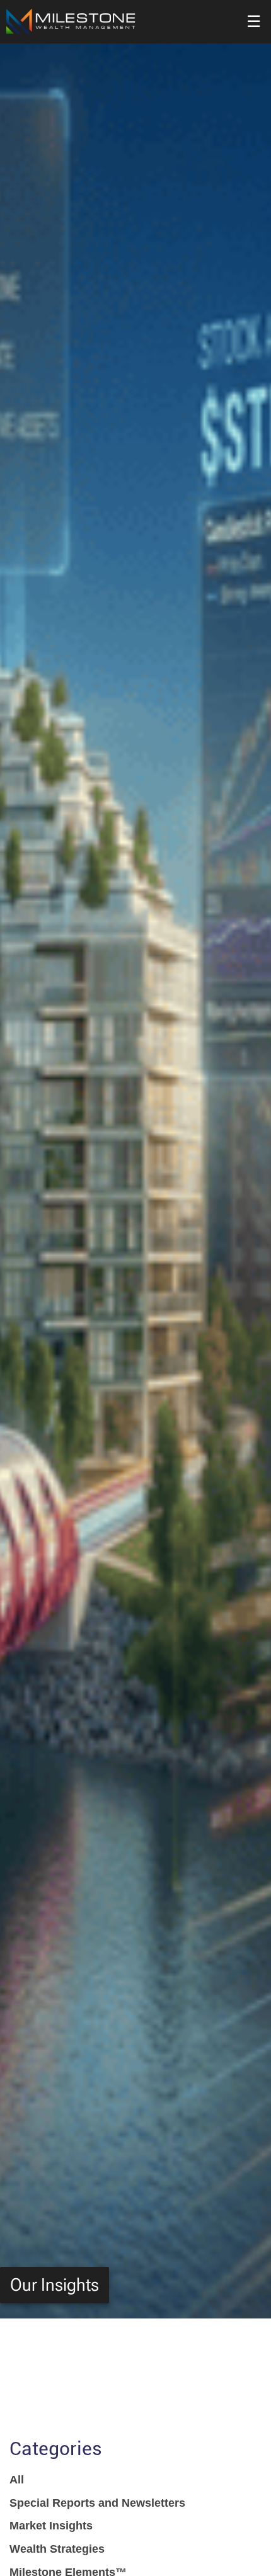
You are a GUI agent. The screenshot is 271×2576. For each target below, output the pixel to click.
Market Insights (51, 2526)
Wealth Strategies (57, 2549)
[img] (135, 1159)
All (17, 2480)
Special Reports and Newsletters (97, 2503)
